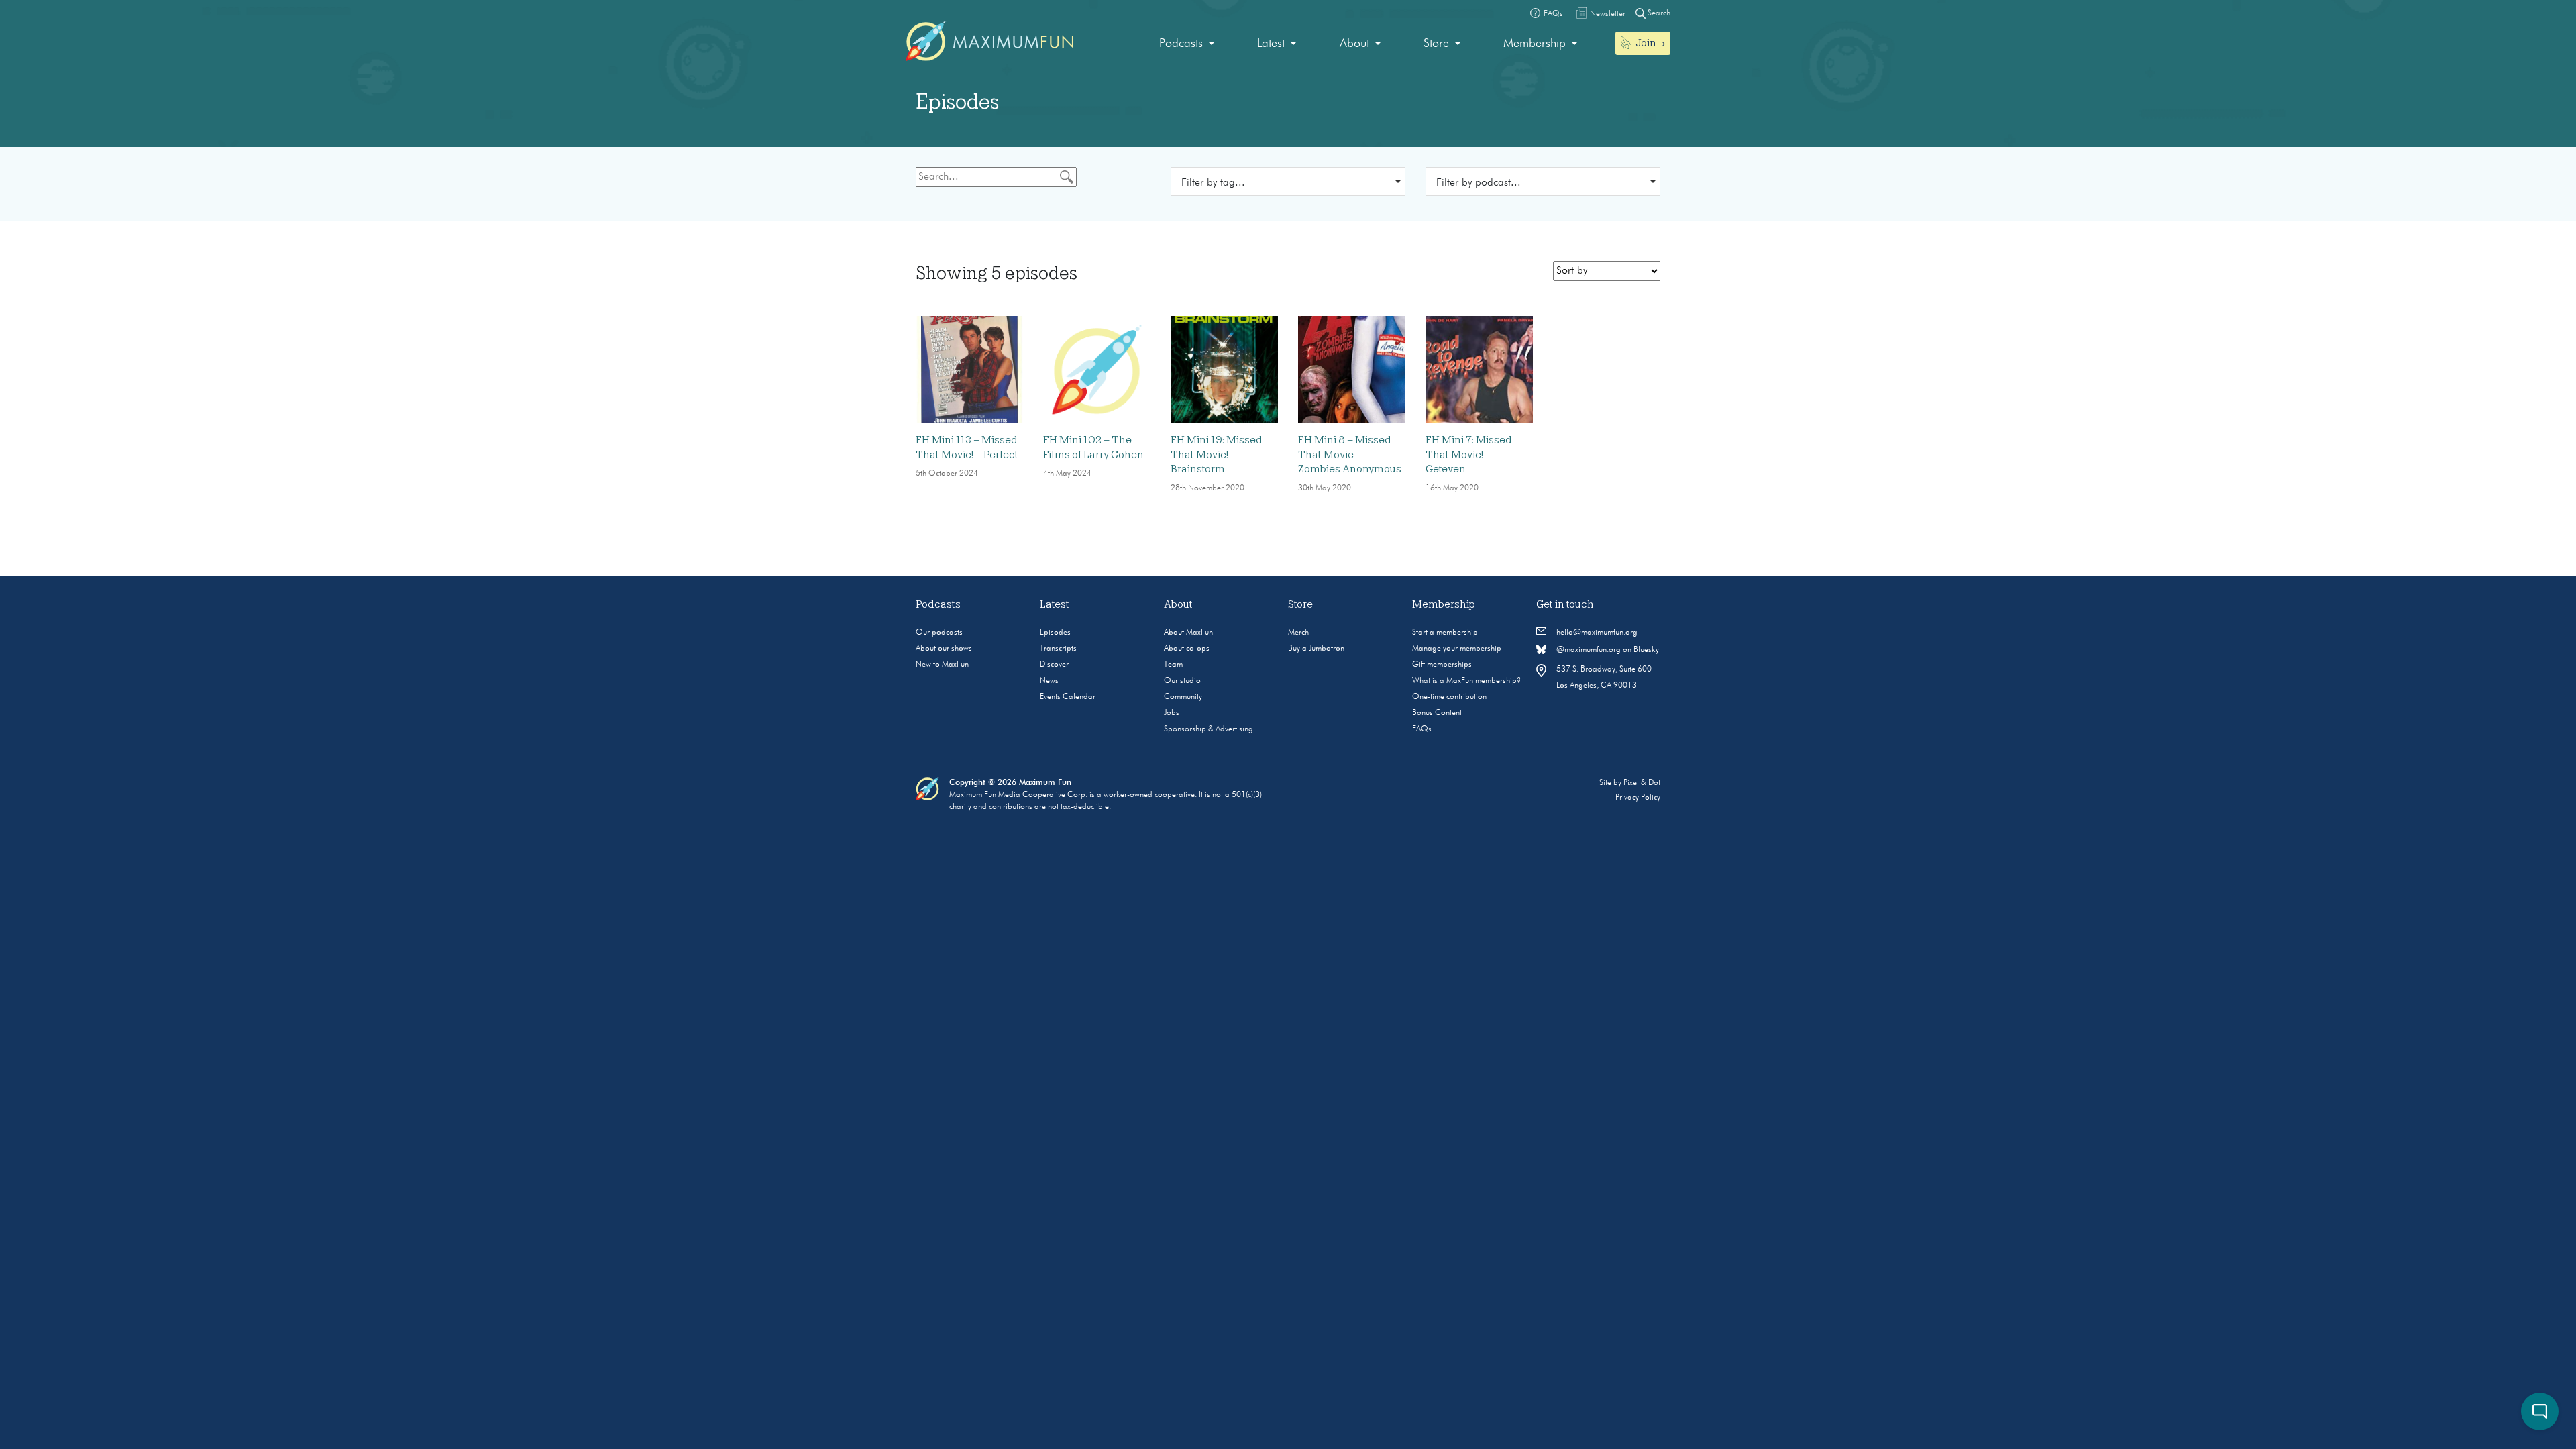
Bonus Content (1437, 713)
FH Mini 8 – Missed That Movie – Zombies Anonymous (1350, 454)
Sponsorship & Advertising (1209, 729)
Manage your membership (1457, 649)
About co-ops (1187, 649)
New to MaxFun (942, 665)
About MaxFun (1188, 633)
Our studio (1182, 681)
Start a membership (1445, 633)
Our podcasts (939, 633)
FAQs (1422, 729)
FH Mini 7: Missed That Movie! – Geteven (1469, 454)
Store (1436, 44)
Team (1173, 665)
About (1354, 44)
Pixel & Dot (1642, 783)
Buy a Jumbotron (1316, 649)
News (1049, 681)
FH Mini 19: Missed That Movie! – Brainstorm (1217, 454)
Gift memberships (1442, 665)
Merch (1298, 633)
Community (1183, 697)
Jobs (1172, 713)
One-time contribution (1449, 697)
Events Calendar (1068, 697)
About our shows (944, 649)
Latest (1271, 44)
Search (1658, 13)
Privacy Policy (1638, 798)
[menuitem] (1187, 44)
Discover (1054, 665)
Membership (1535, 44)
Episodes (1055, 633)
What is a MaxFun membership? (1466, 681)
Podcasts (1181, 44)
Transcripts (1058, 649)
